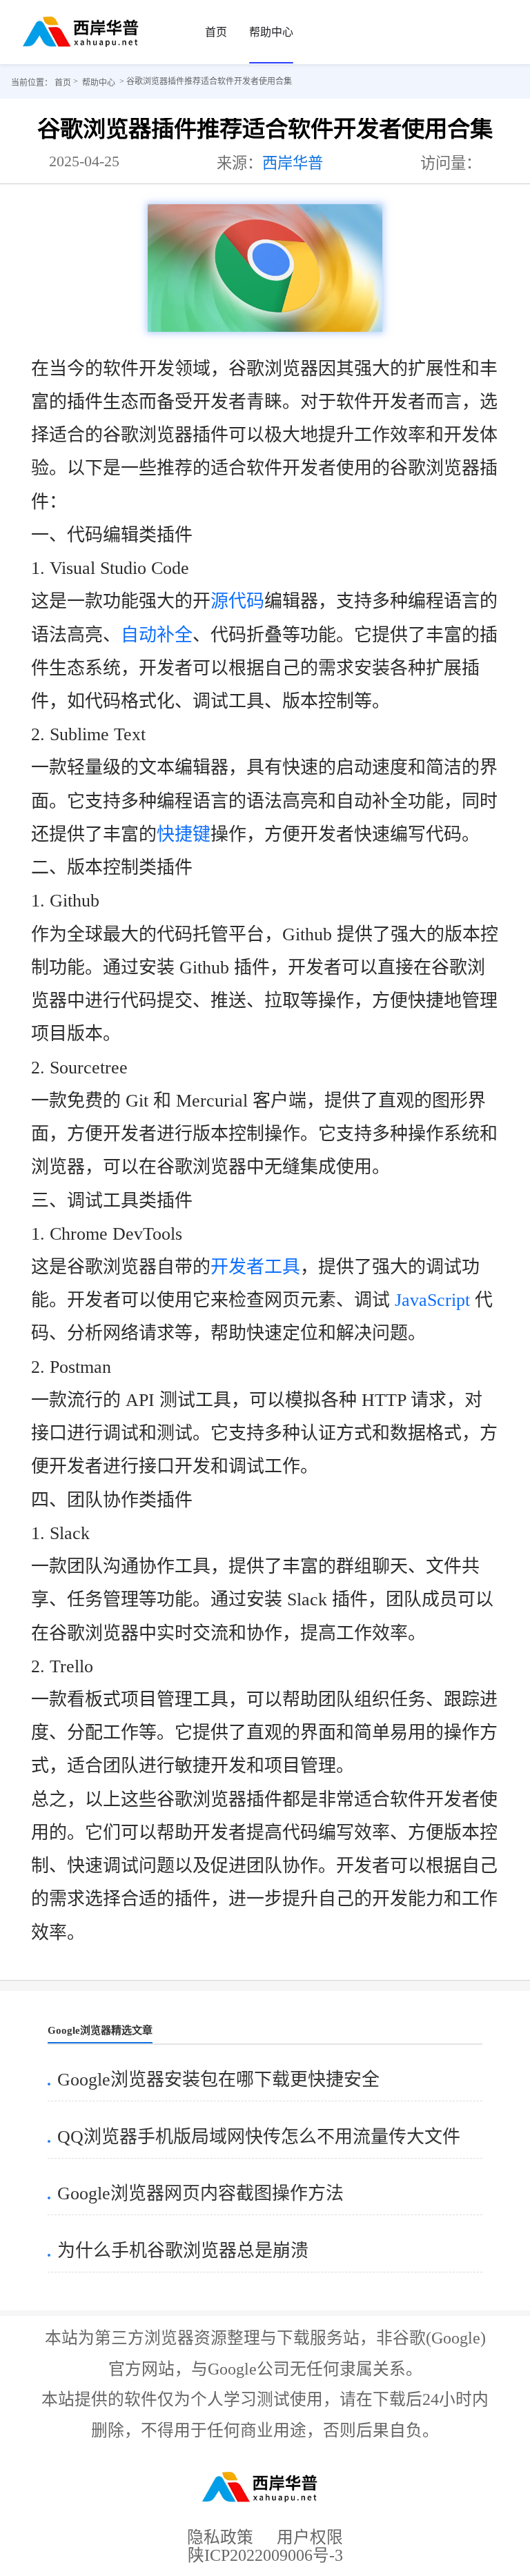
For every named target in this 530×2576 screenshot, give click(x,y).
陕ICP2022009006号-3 (265, 2560)
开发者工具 (255, 1267)
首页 (216, 32)
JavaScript (432, 1300)
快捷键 (184, 834)
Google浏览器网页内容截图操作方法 (200, 2193)
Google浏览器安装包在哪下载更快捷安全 (218, 2080)
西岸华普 (293, 163)
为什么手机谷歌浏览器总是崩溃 (183, 2251)
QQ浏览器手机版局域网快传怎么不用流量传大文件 (259, 2137)
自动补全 (157, 635)
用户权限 (310, 2537)
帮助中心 (271, 32)
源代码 (237, 601)
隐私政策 (220, 2537)
